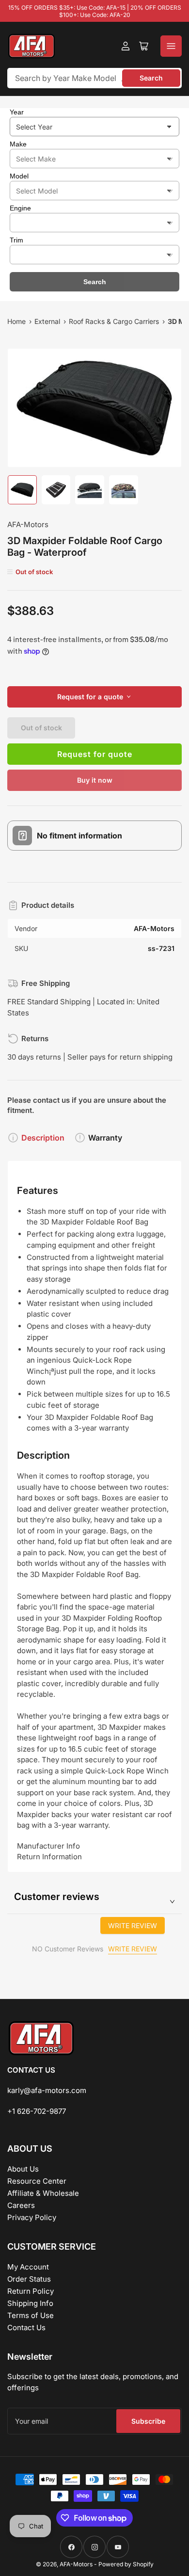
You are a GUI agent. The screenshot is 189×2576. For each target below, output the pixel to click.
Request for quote (95, 754)
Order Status (29, 2279)
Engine (20, 208)
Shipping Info (30, 2303)
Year (17, 112)
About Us (23, 2169)
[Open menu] (171, 46)
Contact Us (26, 2327)
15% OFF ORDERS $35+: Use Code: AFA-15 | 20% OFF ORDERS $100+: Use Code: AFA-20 (95, 11)
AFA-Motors (28, 524)
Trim (16, 240)
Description (43, 1138)
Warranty (105, 1138)
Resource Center (37, 2181)
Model (19, 176)
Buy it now (95, 780)
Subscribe (148, 2421)
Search (151, 78)
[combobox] (94, 78)
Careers (21, 2205)
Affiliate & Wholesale (43, 2193)
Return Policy (31, 2291)
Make (18, 144)
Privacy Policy (32, 2217)
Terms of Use (31, 2315)
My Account (28, 2267)
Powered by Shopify (126, 2564)
